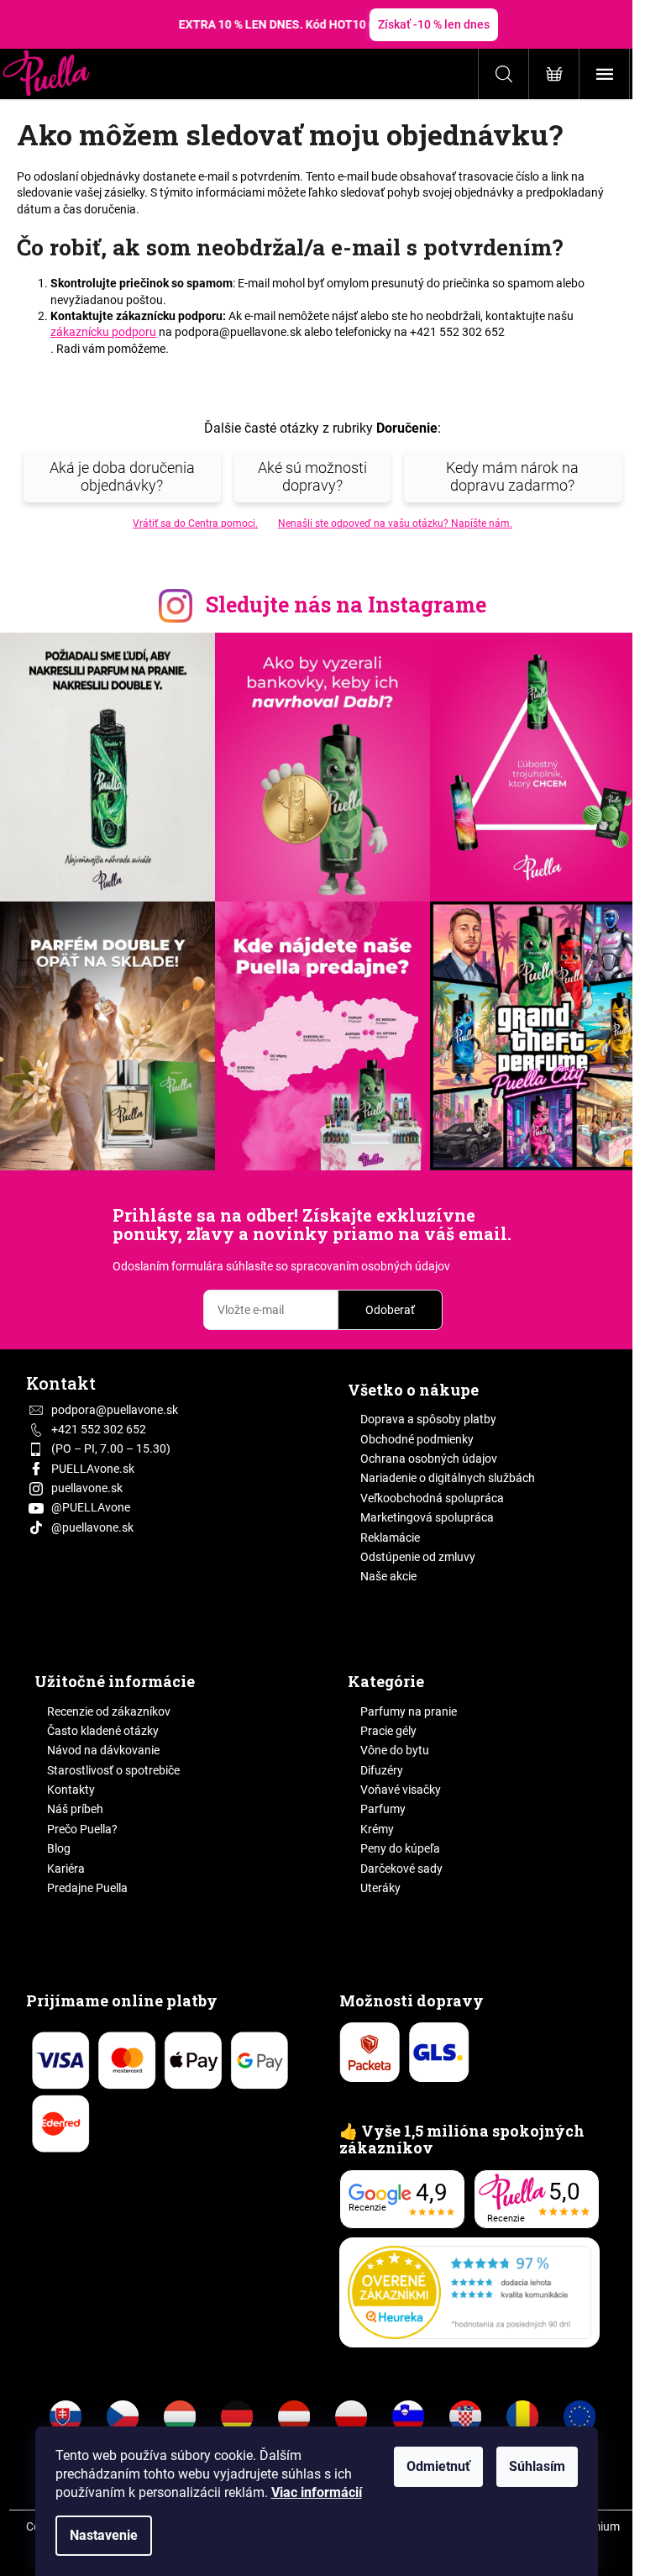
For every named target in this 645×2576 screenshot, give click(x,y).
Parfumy (383, 1809)
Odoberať (390, 1310)
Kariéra (66, 1869)
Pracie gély (388, 1731)
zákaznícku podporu (103, 332)
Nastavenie (104, 2535)
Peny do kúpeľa (400, 1848)
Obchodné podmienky (417, 1439)
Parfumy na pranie (409, 1711)
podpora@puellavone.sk (115, 1410)
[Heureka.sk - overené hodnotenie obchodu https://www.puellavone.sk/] (469, 2292)
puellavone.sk (87, 1488)
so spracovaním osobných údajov (363, 1266)
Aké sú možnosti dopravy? (312, 476)
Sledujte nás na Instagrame (346, 605)
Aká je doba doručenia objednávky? (122, 476)
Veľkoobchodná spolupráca (432, 1498)
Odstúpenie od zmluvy (418, 1557)
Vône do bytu (395, 1750)
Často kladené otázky (103, 1731)
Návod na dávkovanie (103, 1750)
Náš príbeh (75, 1809)
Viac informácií (317, 2492)
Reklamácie (390, 1538)
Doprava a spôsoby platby (428, 1419)
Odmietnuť (438, 2466)
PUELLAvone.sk (93, 1469)
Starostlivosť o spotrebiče (113, 1770)
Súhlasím (537, 2466)
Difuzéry (382, 1770)
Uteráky (380, 1888)
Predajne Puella (87, 1888)
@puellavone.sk (92, 1527)
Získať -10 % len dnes (434, 24)
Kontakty (71, 1790)
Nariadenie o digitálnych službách (448, 1478)
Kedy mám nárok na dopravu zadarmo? (512, 476)
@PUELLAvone (91, 1507)
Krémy (377, 1829)
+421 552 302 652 (99, 1429)
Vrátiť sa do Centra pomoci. (195, 523)
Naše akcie (388, 1576)
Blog (59, 1848)
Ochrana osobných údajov (429, 1459)
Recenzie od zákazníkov (109, 1711)
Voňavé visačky (401, 1790)
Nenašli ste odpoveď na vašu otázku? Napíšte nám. (395, 523)
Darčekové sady (401, 1869)
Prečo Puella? (82, 1829)
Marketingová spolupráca (427, 1517)
